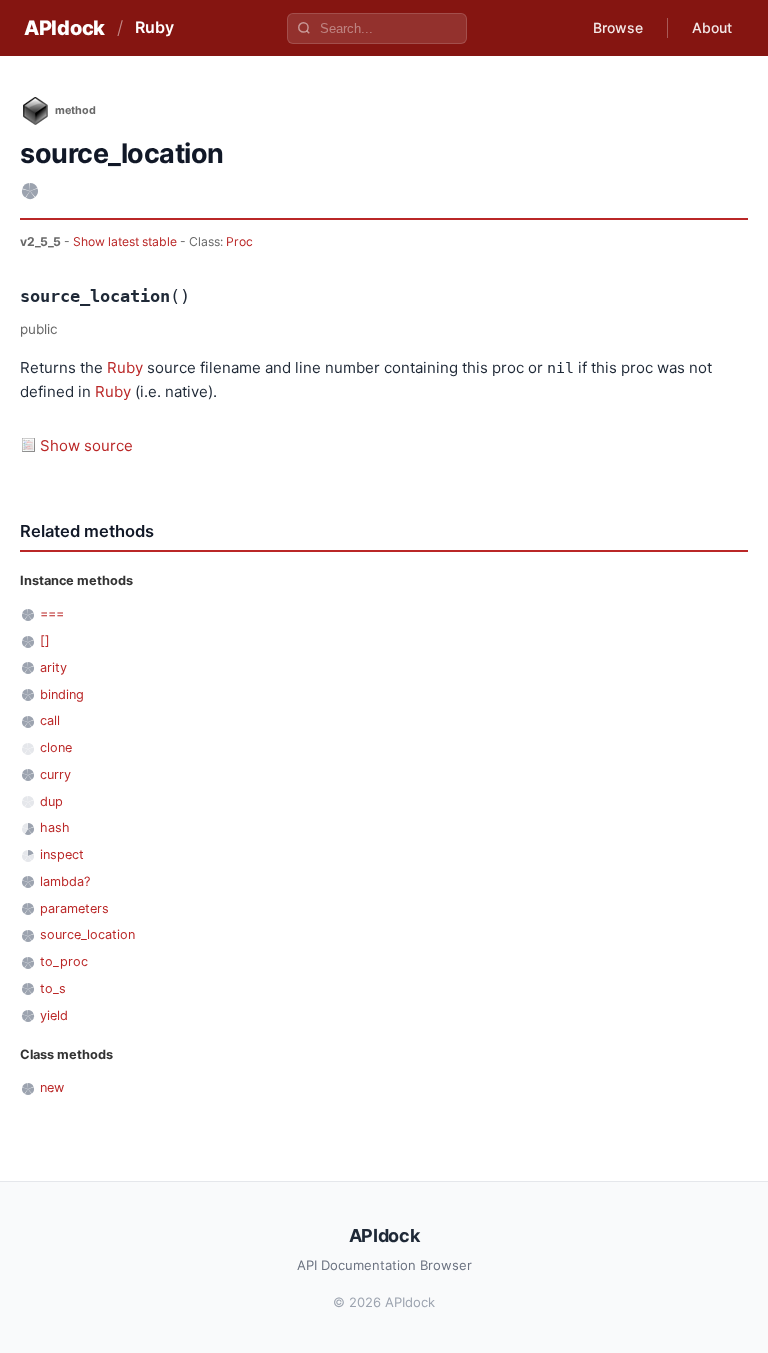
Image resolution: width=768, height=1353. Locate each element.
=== (52, 613)
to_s (53, 988)
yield (54, 1015)
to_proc (64, 961)
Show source (86, 445)
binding (62, 694)
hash (55, 827)
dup (51, 801)
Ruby (154, 27)
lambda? (65, 881)
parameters (74, 908)
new (52, 1087)
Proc (239, 241)
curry (55, 774)
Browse (618, 27)
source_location (87, 934)
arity (53, 667)
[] (45, 640)
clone (56, 747)
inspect (62, 854)
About (712, 27)
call (50, 720)
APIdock (64, 28)
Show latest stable (126, 241)
